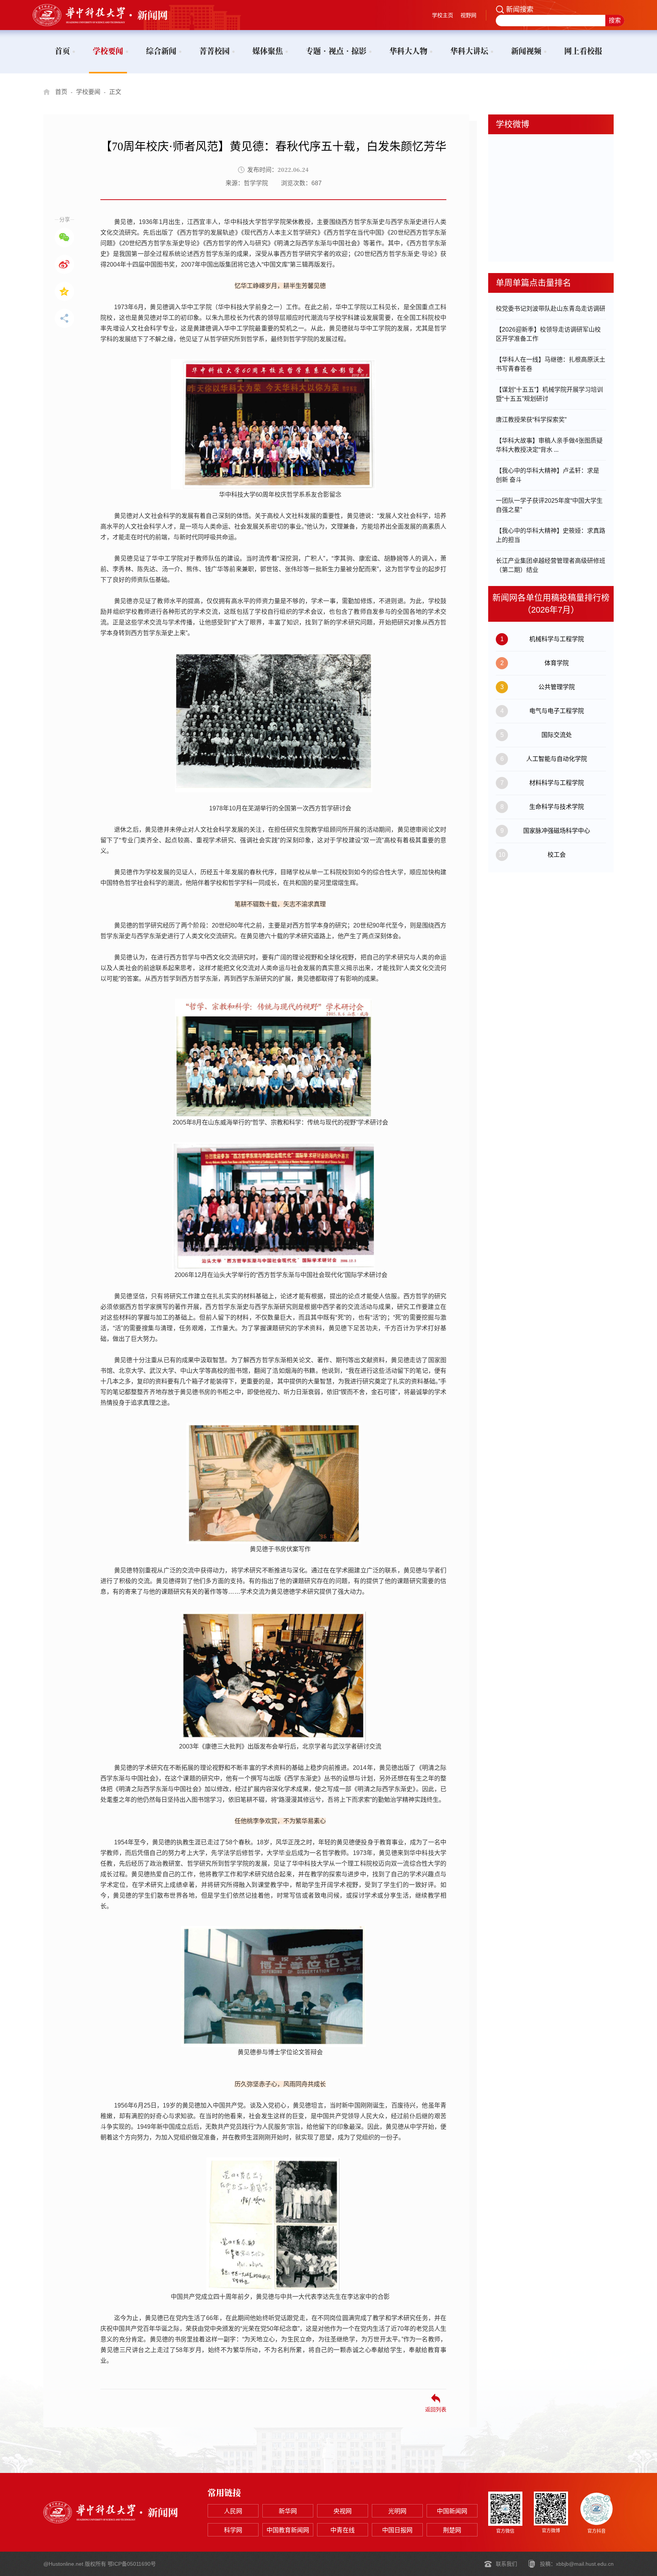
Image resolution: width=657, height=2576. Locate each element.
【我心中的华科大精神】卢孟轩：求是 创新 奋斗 (547, 475)
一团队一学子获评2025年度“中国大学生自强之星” (549, 505)
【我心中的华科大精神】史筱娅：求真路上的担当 (551, 535)
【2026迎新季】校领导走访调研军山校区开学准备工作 (548, 334)
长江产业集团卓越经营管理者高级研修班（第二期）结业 (551, 565)
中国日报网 (397, 2530)
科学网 (233, 2530)
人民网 (233, 2511)
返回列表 (436, 2409)
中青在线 (343, 2530)
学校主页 (443, 15)
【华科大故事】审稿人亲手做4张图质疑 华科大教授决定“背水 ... (549, 445)
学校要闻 (88, 92)
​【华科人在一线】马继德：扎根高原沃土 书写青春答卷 (551, 364)
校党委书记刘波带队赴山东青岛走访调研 (551, 309)
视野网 (468, 15)
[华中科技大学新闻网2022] (111, 15)
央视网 (343, 2511)
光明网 (397, 2511)
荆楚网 (452, 2530)
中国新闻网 (452, 2511)
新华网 (288, 2511)
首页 (61, 92)
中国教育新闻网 (288, 2530)
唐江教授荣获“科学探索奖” (531, 420)
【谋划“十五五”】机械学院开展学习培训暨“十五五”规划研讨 (549, 394)
